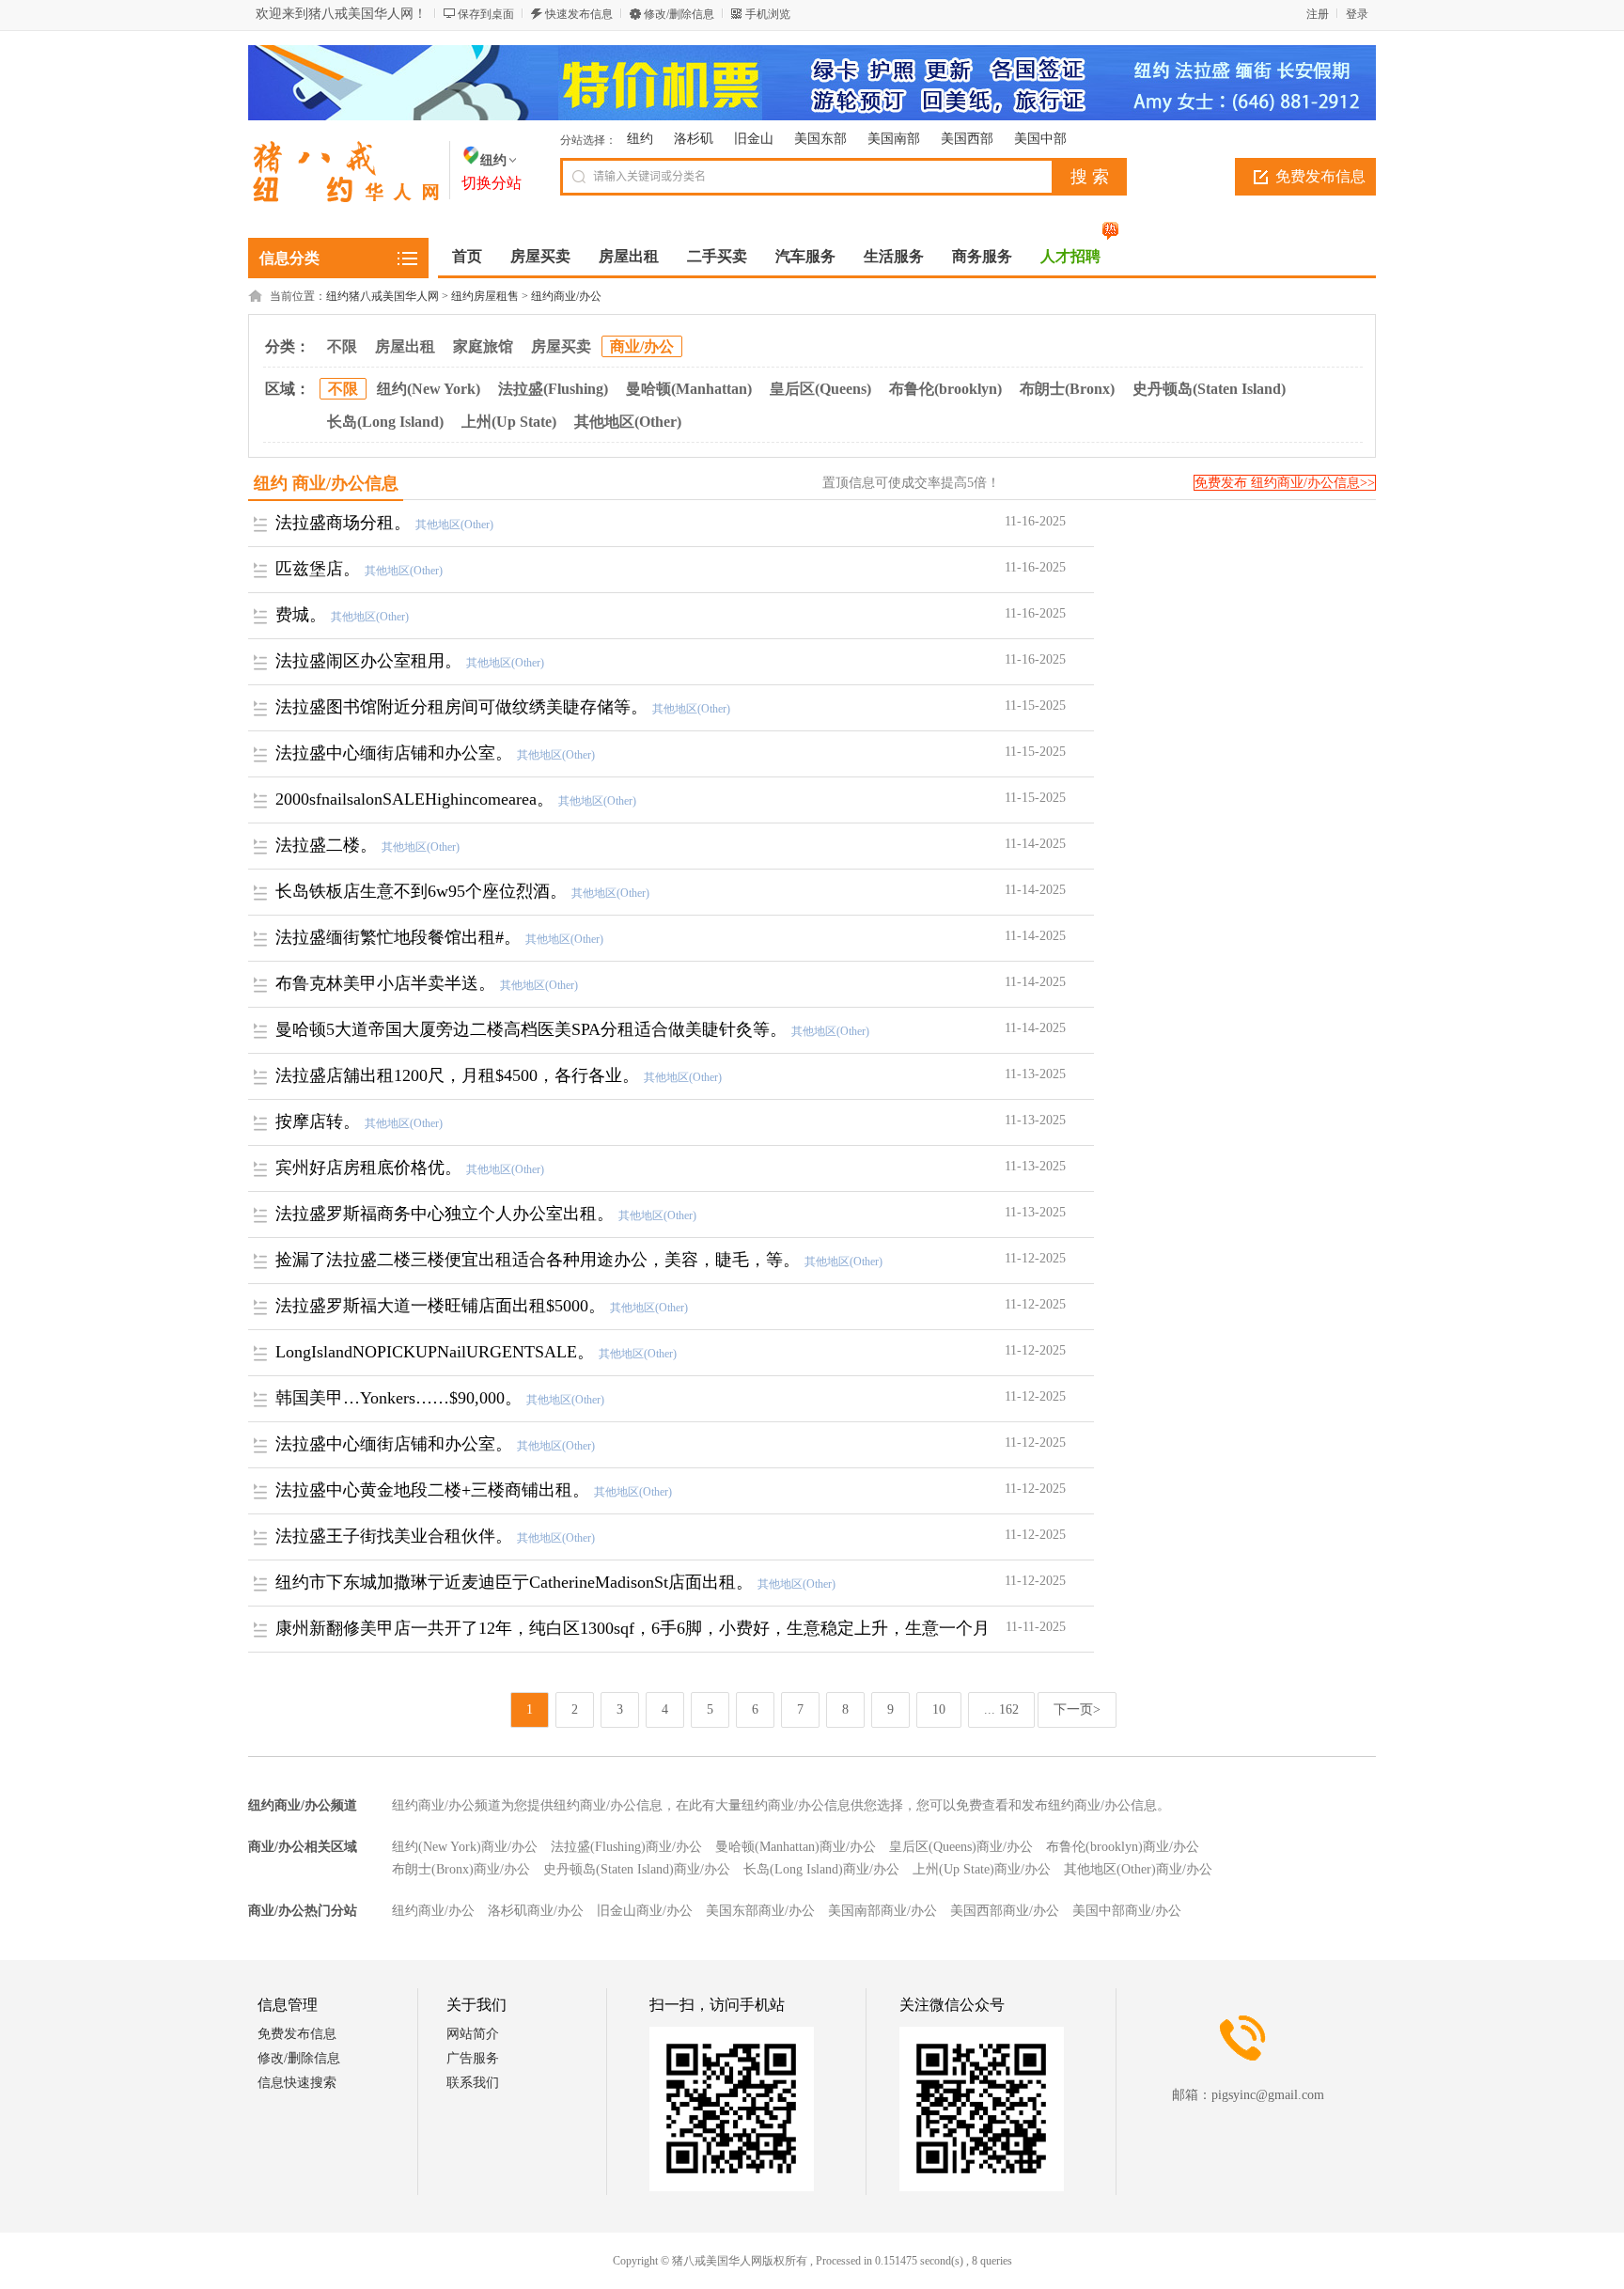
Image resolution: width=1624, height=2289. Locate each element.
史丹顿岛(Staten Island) (1209, 389)
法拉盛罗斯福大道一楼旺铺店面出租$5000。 (440, 1306)
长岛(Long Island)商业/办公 (821, 1869)
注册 (1318, 14)
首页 (467, 256)
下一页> (1077, 1709)
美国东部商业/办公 (760, 1911)
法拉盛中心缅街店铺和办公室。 (394, 753)
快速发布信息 (579, 14)
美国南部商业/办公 (882, 1911)
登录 (1357, 14)
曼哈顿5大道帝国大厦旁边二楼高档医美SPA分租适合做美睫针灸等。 (531, 1029)
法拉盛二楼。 (326, 845)
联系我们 (473, 2083)
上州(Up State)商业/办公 (982, 1869)
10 (939, 1709)
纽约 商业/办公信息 (326, 483)
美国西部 (967, 139)
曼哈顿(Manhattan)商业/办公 (796, 1847)
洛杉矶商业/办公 (536, 1911)
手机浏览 (768, 14)
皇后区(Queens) (820, 389)
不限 (342, 346)
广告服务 (473, 2058)
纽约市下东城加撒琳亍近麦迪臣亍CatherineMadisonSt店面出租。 (514, 1582)
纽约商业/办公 (566, 296)
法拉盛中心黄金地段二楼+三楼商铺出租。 (432, 1490)
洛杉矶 (694, 139)
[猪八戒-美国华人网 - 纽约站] (344, 198)
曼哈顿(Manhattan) (689, 389)
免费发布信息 (1320, 176)
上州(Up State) (509, 422)
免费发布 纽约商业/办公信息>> (1285, 483)
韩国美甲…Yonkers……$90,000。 (398, 1398)
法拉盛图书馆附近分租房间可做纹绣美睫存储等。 (461, 707)
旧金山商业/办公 (645, 1911)
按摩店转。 (318, 1121)
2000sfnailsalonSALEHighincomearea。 (414, 799)
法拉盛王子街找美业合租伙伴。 (394, 1536)
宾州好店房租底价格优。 (368, 1168)
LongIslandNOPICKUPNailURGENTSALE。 (435, 1352)
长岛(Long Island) (385, 422)
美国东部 (820, 139)
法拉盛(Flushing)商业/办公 (626, 1847)
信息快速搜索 (297, 2083)
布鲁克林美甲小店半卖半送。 (385, 983)
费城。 (301, 615)
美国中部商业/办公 (1127, 1911)
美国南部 (894, 139)
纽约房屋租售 (485, 296)
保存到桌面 (486, 14)
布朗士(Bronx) (1067, 389)
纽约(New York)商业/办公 (465, 1847)
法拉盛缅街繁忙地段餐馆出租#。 (398, 937)
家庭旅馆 (483, 346)
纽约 (640, 139)
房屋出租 (405, 346)
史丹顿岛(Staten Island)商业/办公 (637, 1869)
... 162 (1001, 1709)
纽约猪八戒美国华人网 (383, 296)
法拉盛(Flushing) (553, 389)
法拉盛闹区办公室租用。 (368, 661)
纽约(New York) (429, 389)
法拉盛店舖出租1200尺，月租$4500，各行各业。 (457, 1075)
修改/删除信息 (679, 14)
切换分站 (492, 183)
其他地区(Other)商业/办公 (1138, 1869)
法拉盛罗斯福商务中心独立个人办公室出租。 (445, 1214)
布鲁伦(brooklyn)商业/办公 (1123, 1847)
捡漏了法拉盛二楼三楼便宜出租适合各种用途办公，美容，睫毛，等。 (538, 1260)
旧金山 (754, 139)
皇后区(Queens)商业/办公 (961, 1847)
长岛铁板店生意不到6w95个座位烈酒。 (421, 891)
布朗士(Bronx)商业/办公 (461, 1869)
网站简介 (473, 2034)
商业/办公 (642, 346)
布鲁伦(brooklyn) (945, 389)
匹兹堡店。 (318, 569)
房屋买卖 (561, 346)
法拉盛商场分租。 (343, 523)
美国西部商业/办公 (1005, 1911)
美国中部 (1040, 139)
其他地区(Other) (628, 422)
